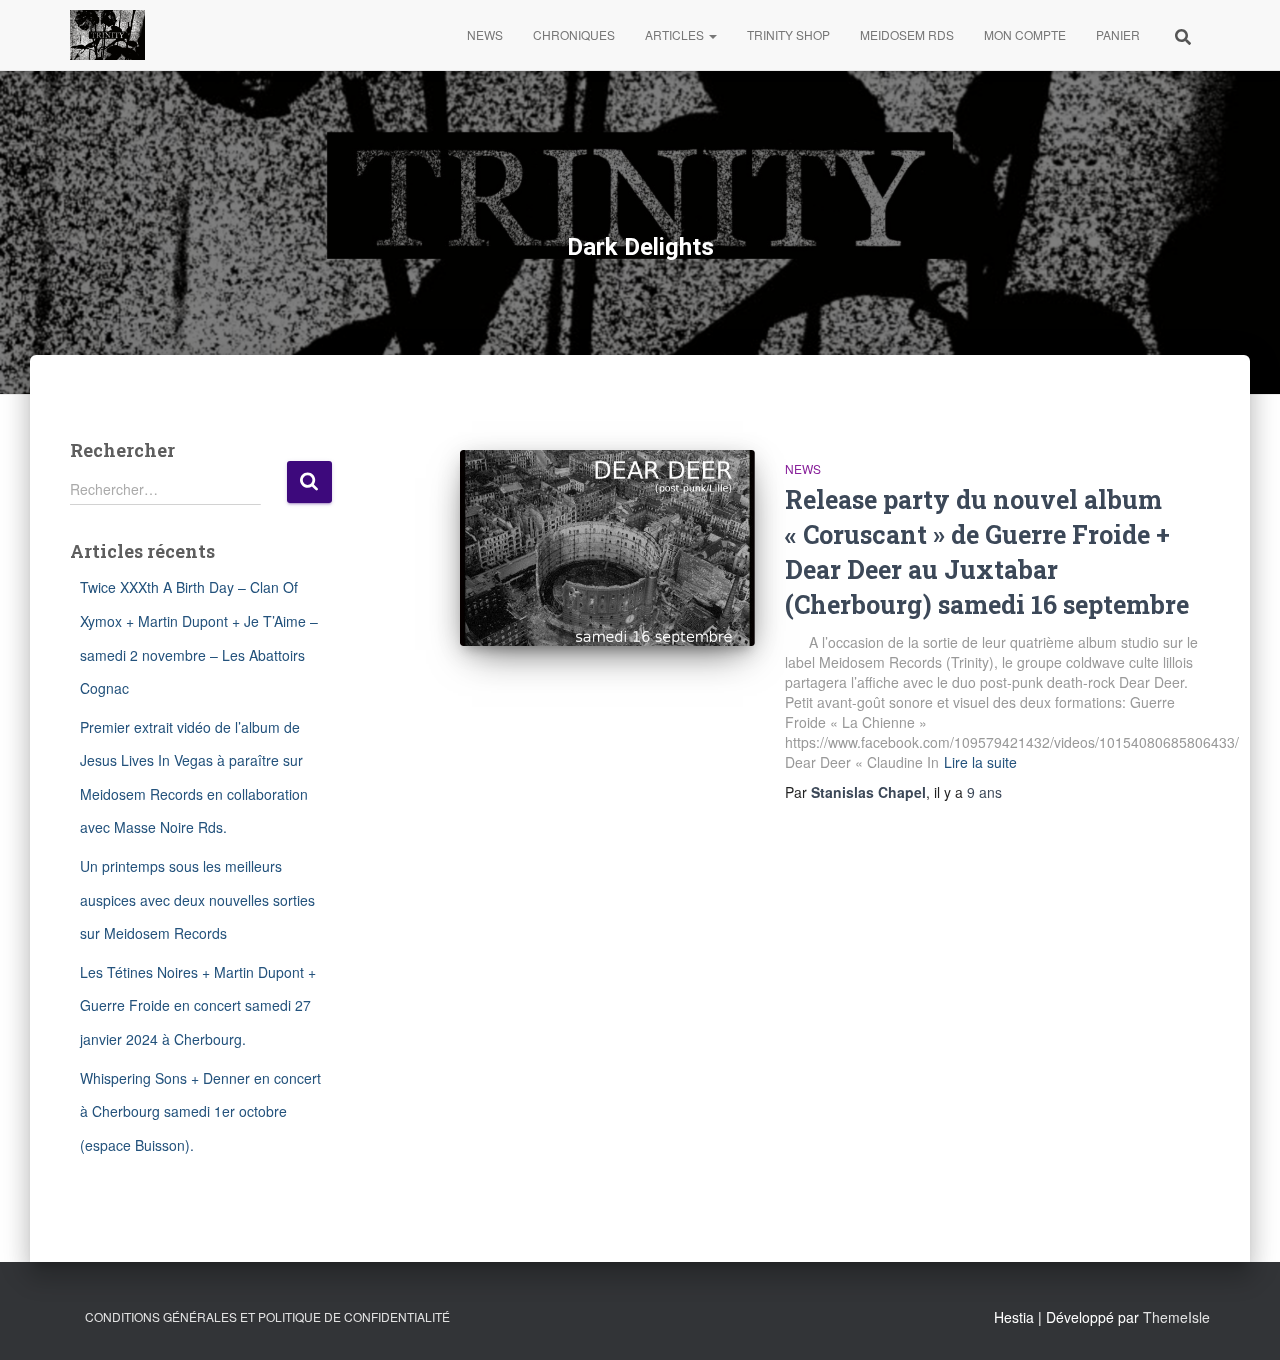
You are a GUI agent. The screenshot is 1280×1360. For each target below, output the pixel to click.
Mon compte (1025, 34)
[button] (712, 34)
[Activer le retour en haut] (1240, 1320)
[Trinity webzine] (107, 35)
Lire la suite (980, 762)
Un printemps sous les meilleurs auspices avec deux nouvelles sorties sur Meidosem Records (197, 899)
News (485, 34)
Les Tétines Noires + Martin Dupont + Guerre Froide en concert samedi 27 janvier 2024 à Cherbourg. (198, 1005)
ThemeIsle (1176, 1317)
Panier (1118, 34)
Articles (676, 34)
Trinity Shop (788, 34)
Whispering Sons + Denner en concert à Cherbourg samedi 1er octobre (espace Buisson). (200, 1111)
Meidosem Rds (907, 34)
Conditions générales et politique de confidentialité (267, 1316)
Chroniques (574, 34)
